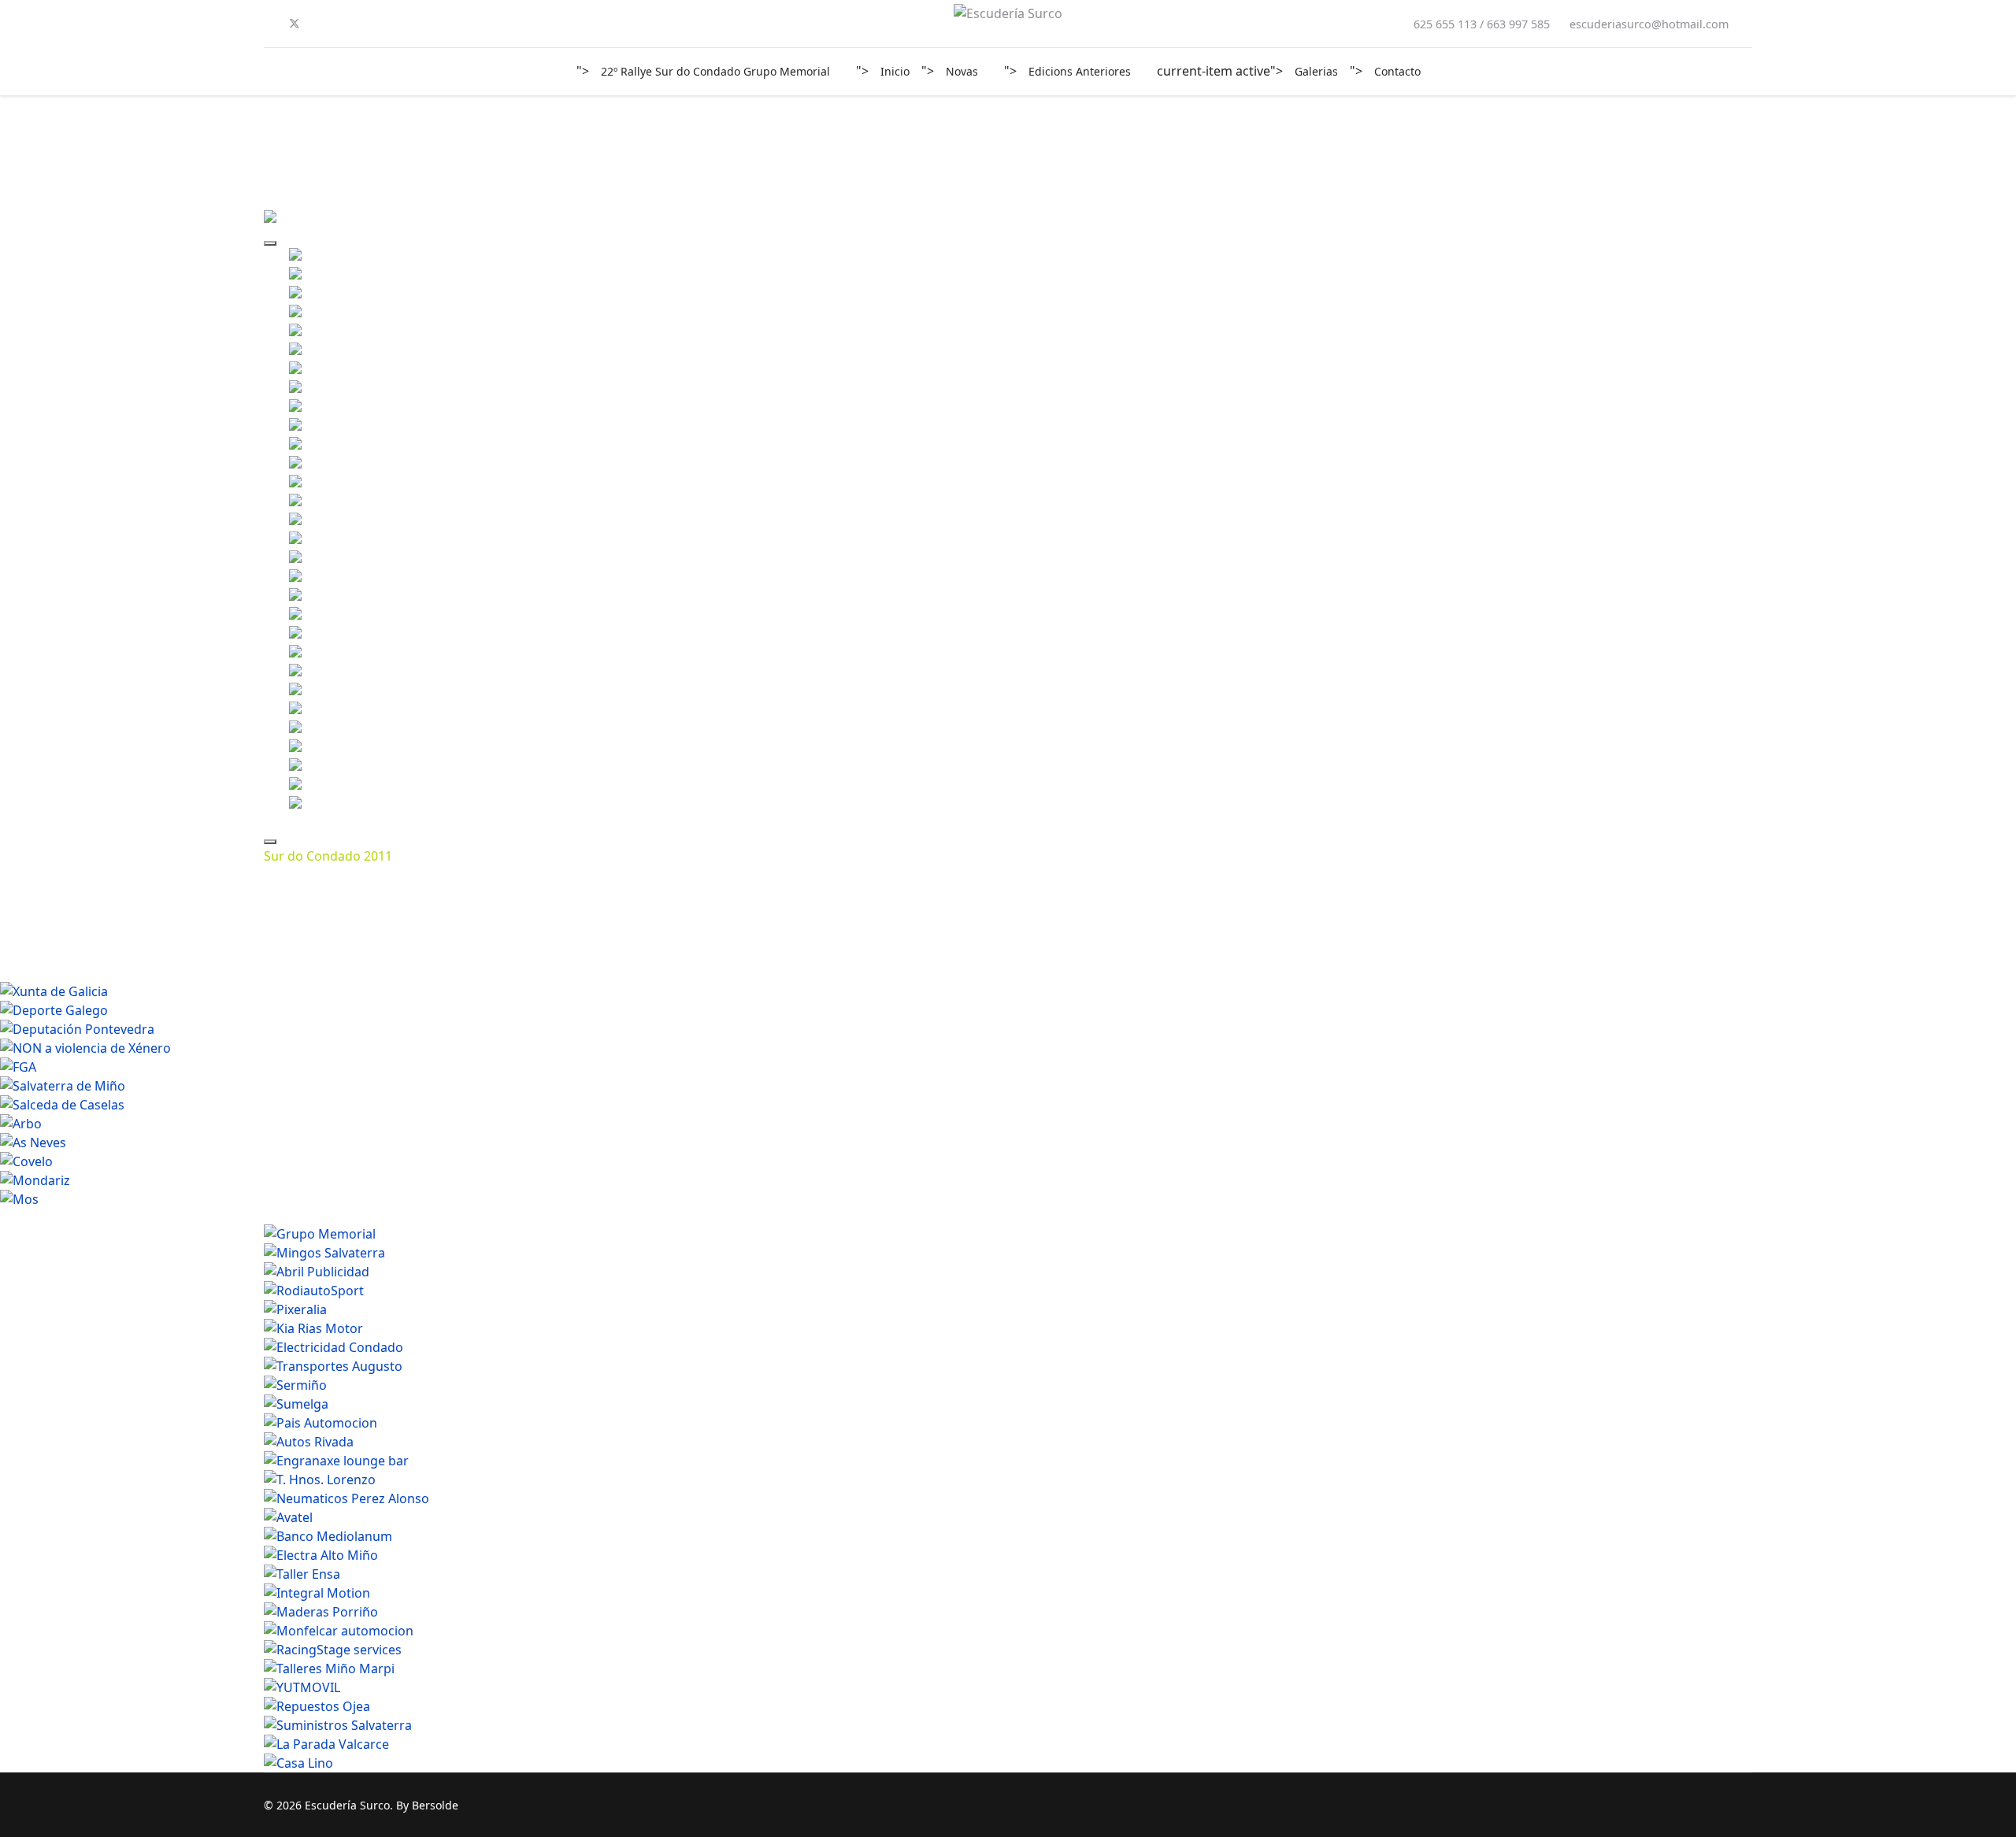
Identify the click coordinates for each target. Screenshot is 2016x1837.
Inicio (895, 71)
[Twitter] (295, 24)
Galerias (1316, 71)
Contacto (1397, 71)
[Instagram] (346, 24)
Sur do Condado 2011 (328, 856)
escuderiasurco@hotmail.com (1649, 24)
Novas (962, 71)
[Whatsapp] (371, 24)
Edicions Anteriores (1080, 71)
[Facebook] (269, 24)
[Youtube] (321, 24)
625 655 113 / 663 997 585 (1482, 24)
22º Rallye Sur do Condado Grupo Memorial (715, 71)
